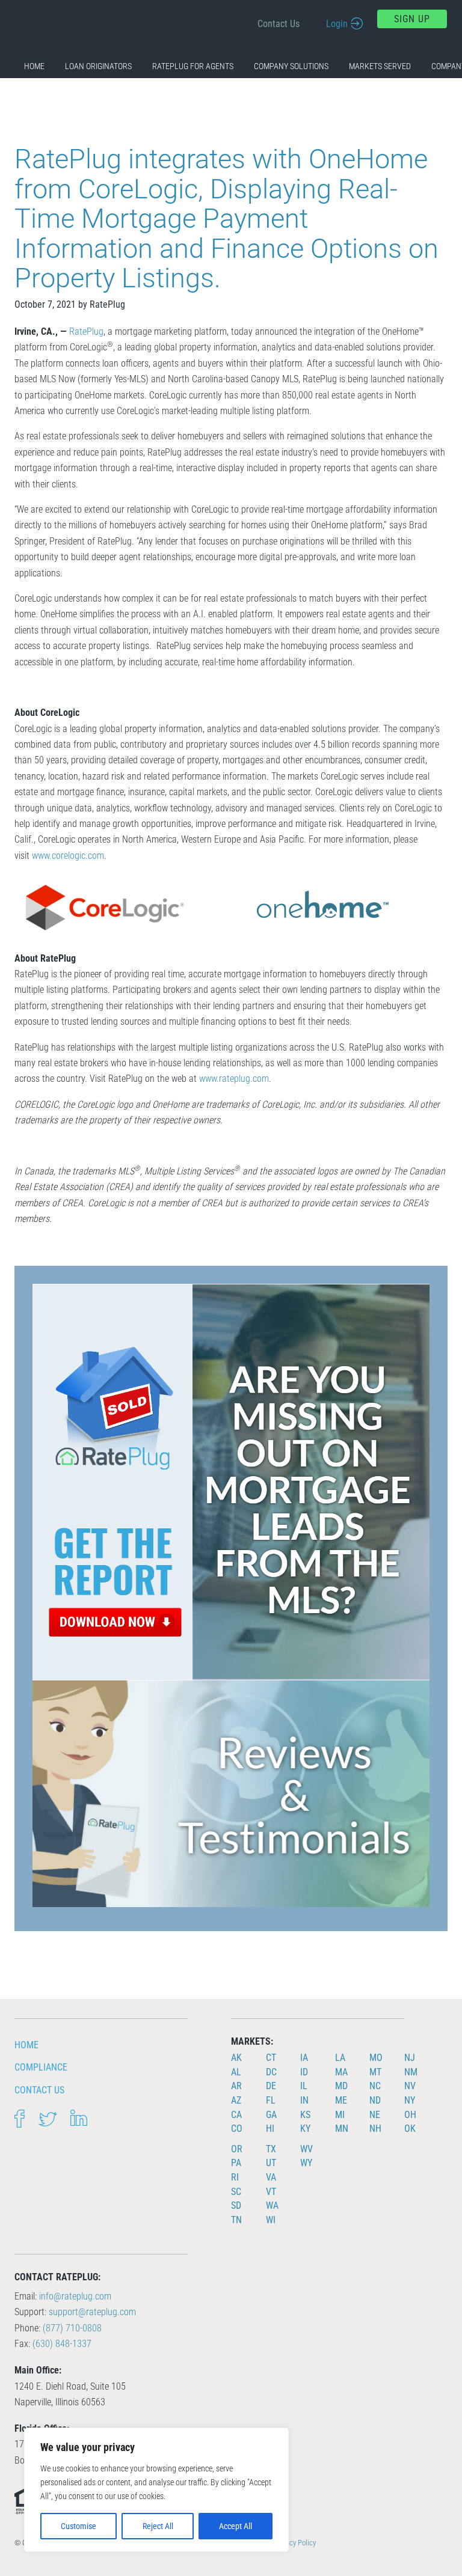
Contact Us (279, 24)
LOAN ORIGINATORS (98, 66)
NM (411, 2072)
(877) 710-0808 (72, 2328)
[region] (156, 2490)
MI (340, 2115)
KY (305, 2129)
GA (271, 2115)
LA (340, 2058)
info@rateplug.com (75, 2296)
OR (237, 2149)
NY (410, 2100)
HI (270, 2129)
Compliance (41, 2067)
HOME (34, 66)
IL (304, 2086)
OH (410, 2115)
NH (375, 2129)
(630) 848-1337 (62, 2344)
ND (375, 2100)
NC (375, 2086)
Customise (79, 2526)
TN (236, 2220)
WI (271, 2220)
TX (271, 2149)
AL (236, 2072)
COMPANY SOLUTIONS (291, 66)
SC (236, 2192)
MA (341, 2072)
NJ (410, 2058)
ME (341, 2100)
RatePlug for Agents (193, 66)
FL (271, 2100)
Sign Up (412, 19)
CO (237, 2129)
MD (341, 2086)
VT (271, 2192)
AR (236, 2086)
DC (271, 2072)
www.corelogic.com (68, 856)
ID (304, 2072)
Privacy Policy (295, 2543)
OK (410, 2129)
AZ (236, 2100)
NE (375, 2115)
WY (306, 2163)
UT (271, 2163)
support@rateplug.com (92, 2312)
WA (272, 2205)
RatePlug (86, 331)
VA (271, 2177)
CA (236, 2115)
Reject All (158, 2526)
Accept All (236, 2526)
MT (375, 2072)
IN (304, 2100)
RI (235, 2177)
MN (342, 2129)
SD (236, 2205)
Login (337, 24)
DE (271, 2086)
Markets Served (380, 66)
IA (304, 2058)
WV (306, 2149)
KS (305, 2115)
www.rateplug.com (234, 1079)
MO (376, 2058)
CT (271, 2058)
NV (410, 2086)
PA (236, 2163)
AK (236, 2058)
